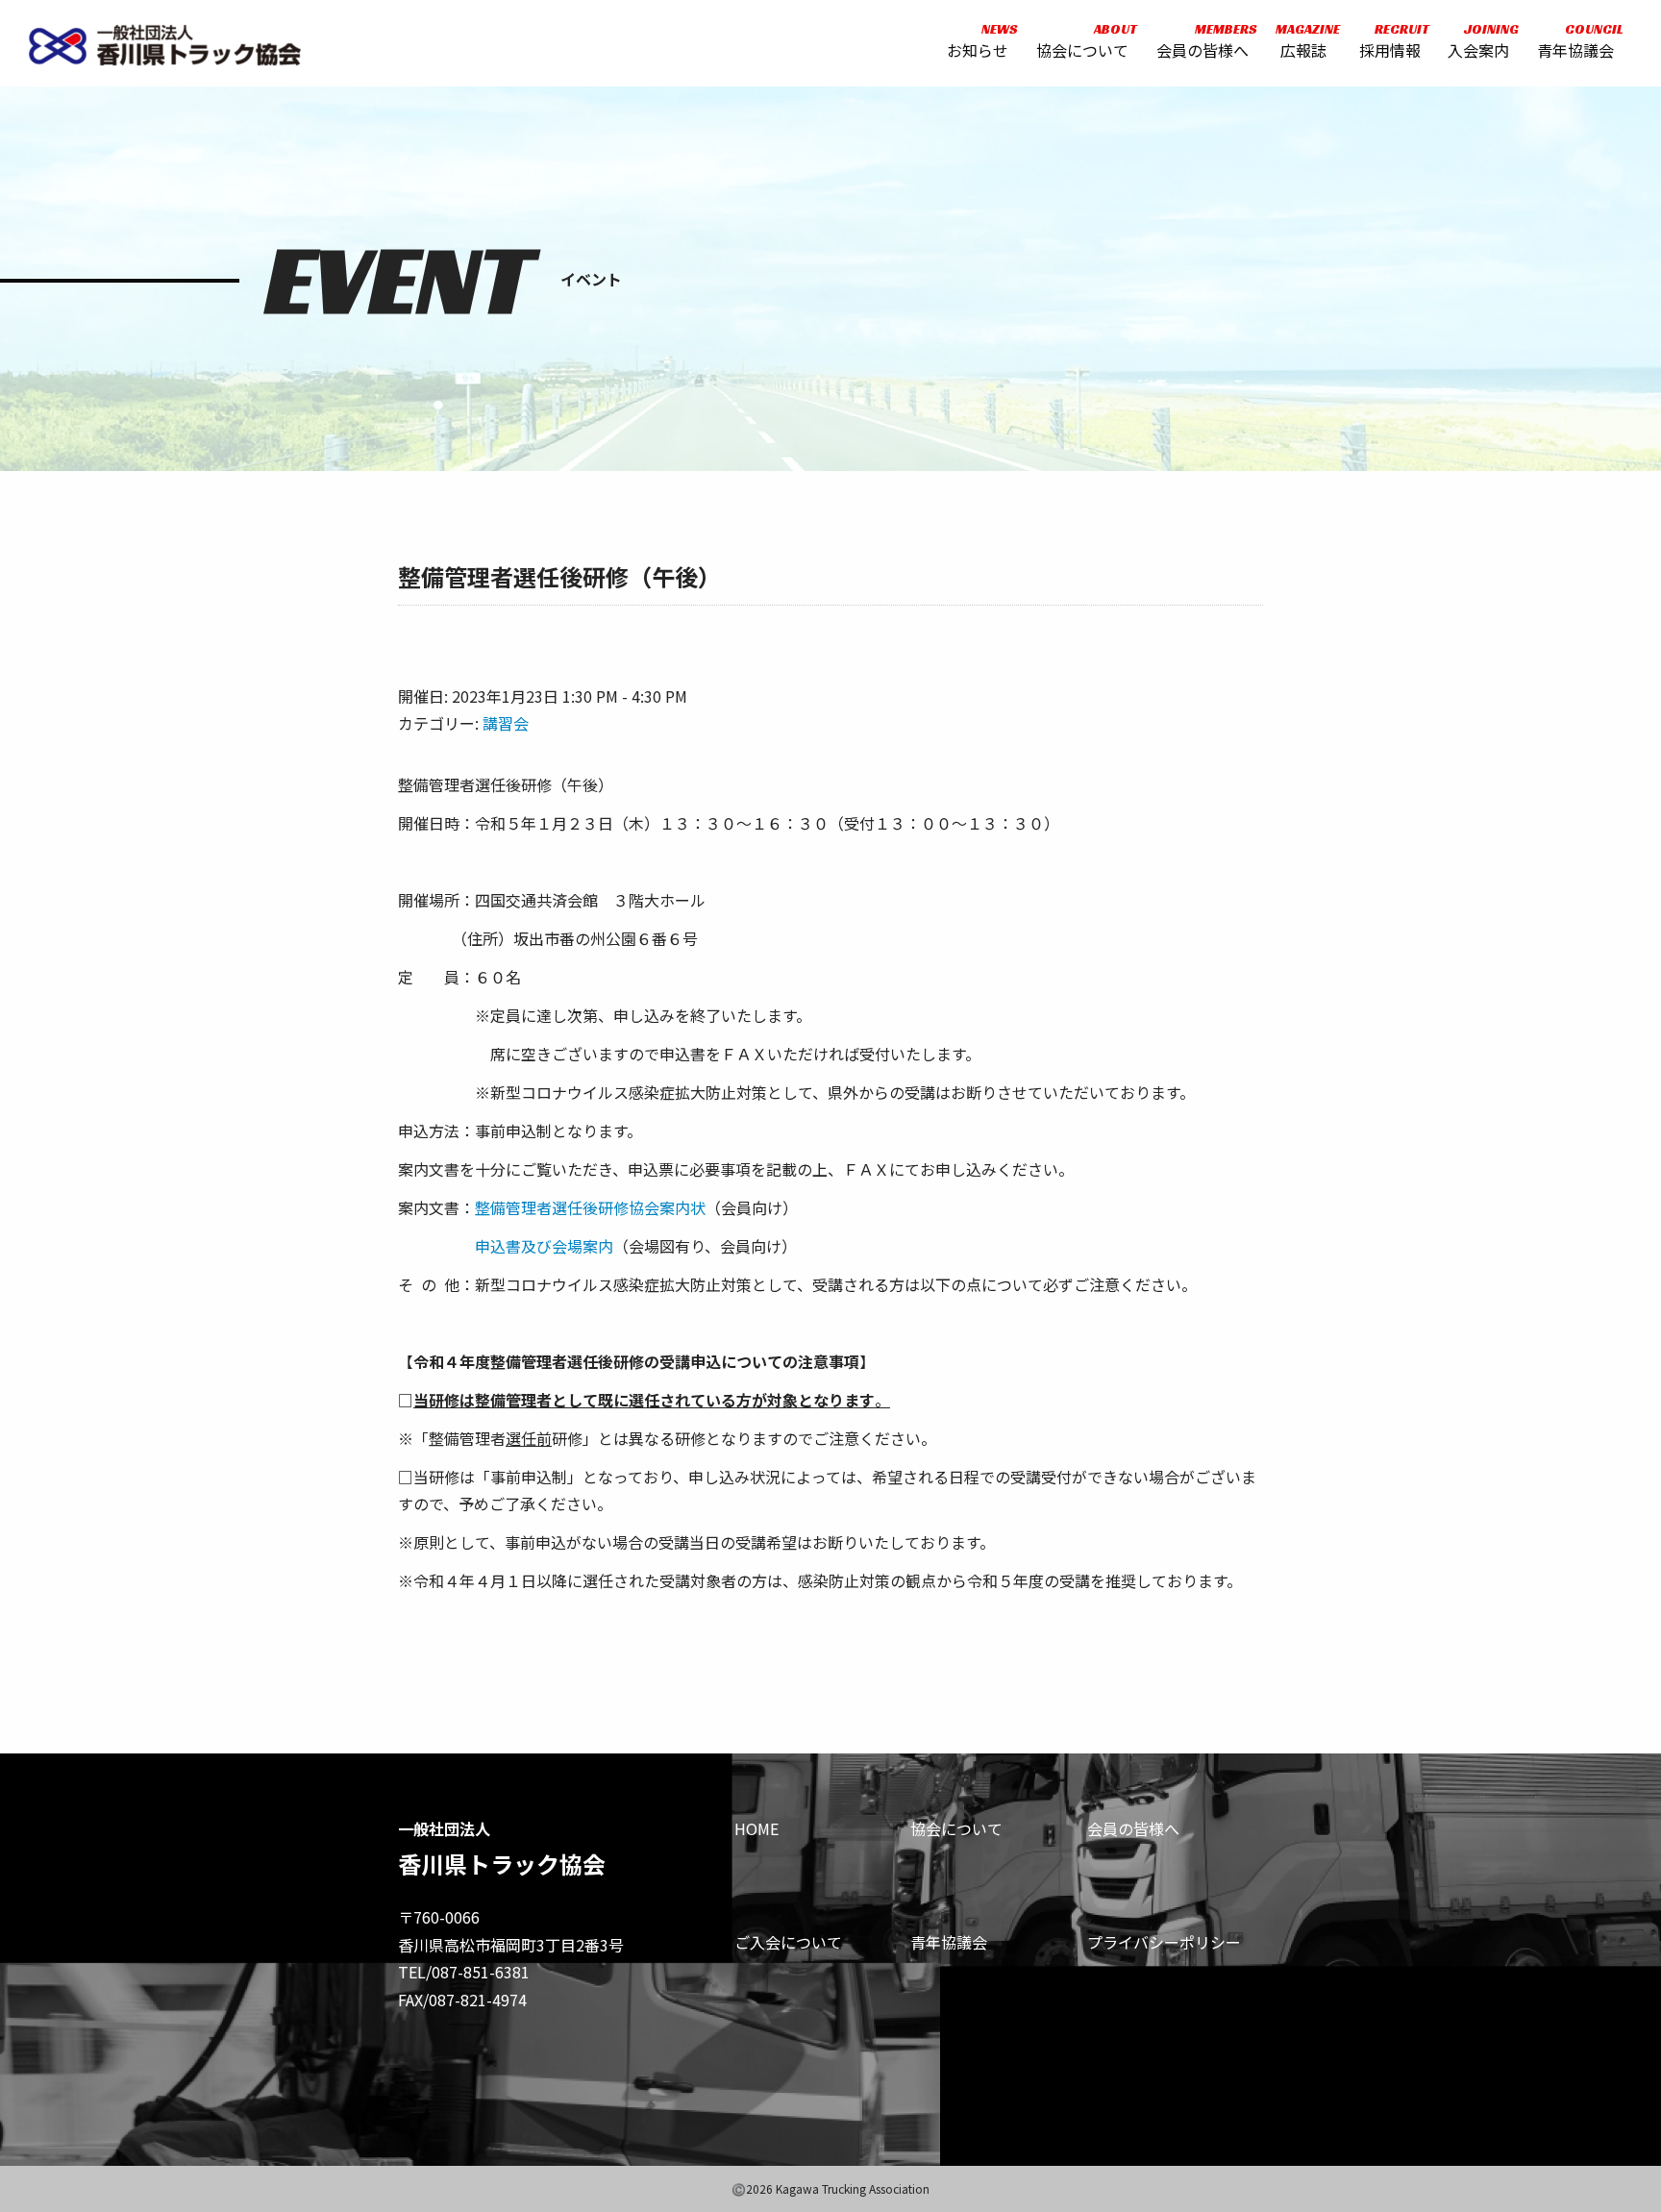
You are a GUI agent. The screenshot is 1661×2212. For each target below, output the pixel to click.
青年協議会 (1575, 41)
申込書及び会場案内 (544, 1246)
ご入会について (788, 1942)
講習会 (506, 723)
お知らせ (978, 41)
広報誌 (1303, 41)
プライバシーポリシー (1164, 1942)
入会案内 (1478, 41)
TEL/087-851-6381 (464, 1972)
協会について (1082, 41)
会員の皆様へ (1202, 41)
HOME (756, 1828)
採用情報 (1390, 41)
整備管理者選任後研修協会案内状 (590, 1207)
